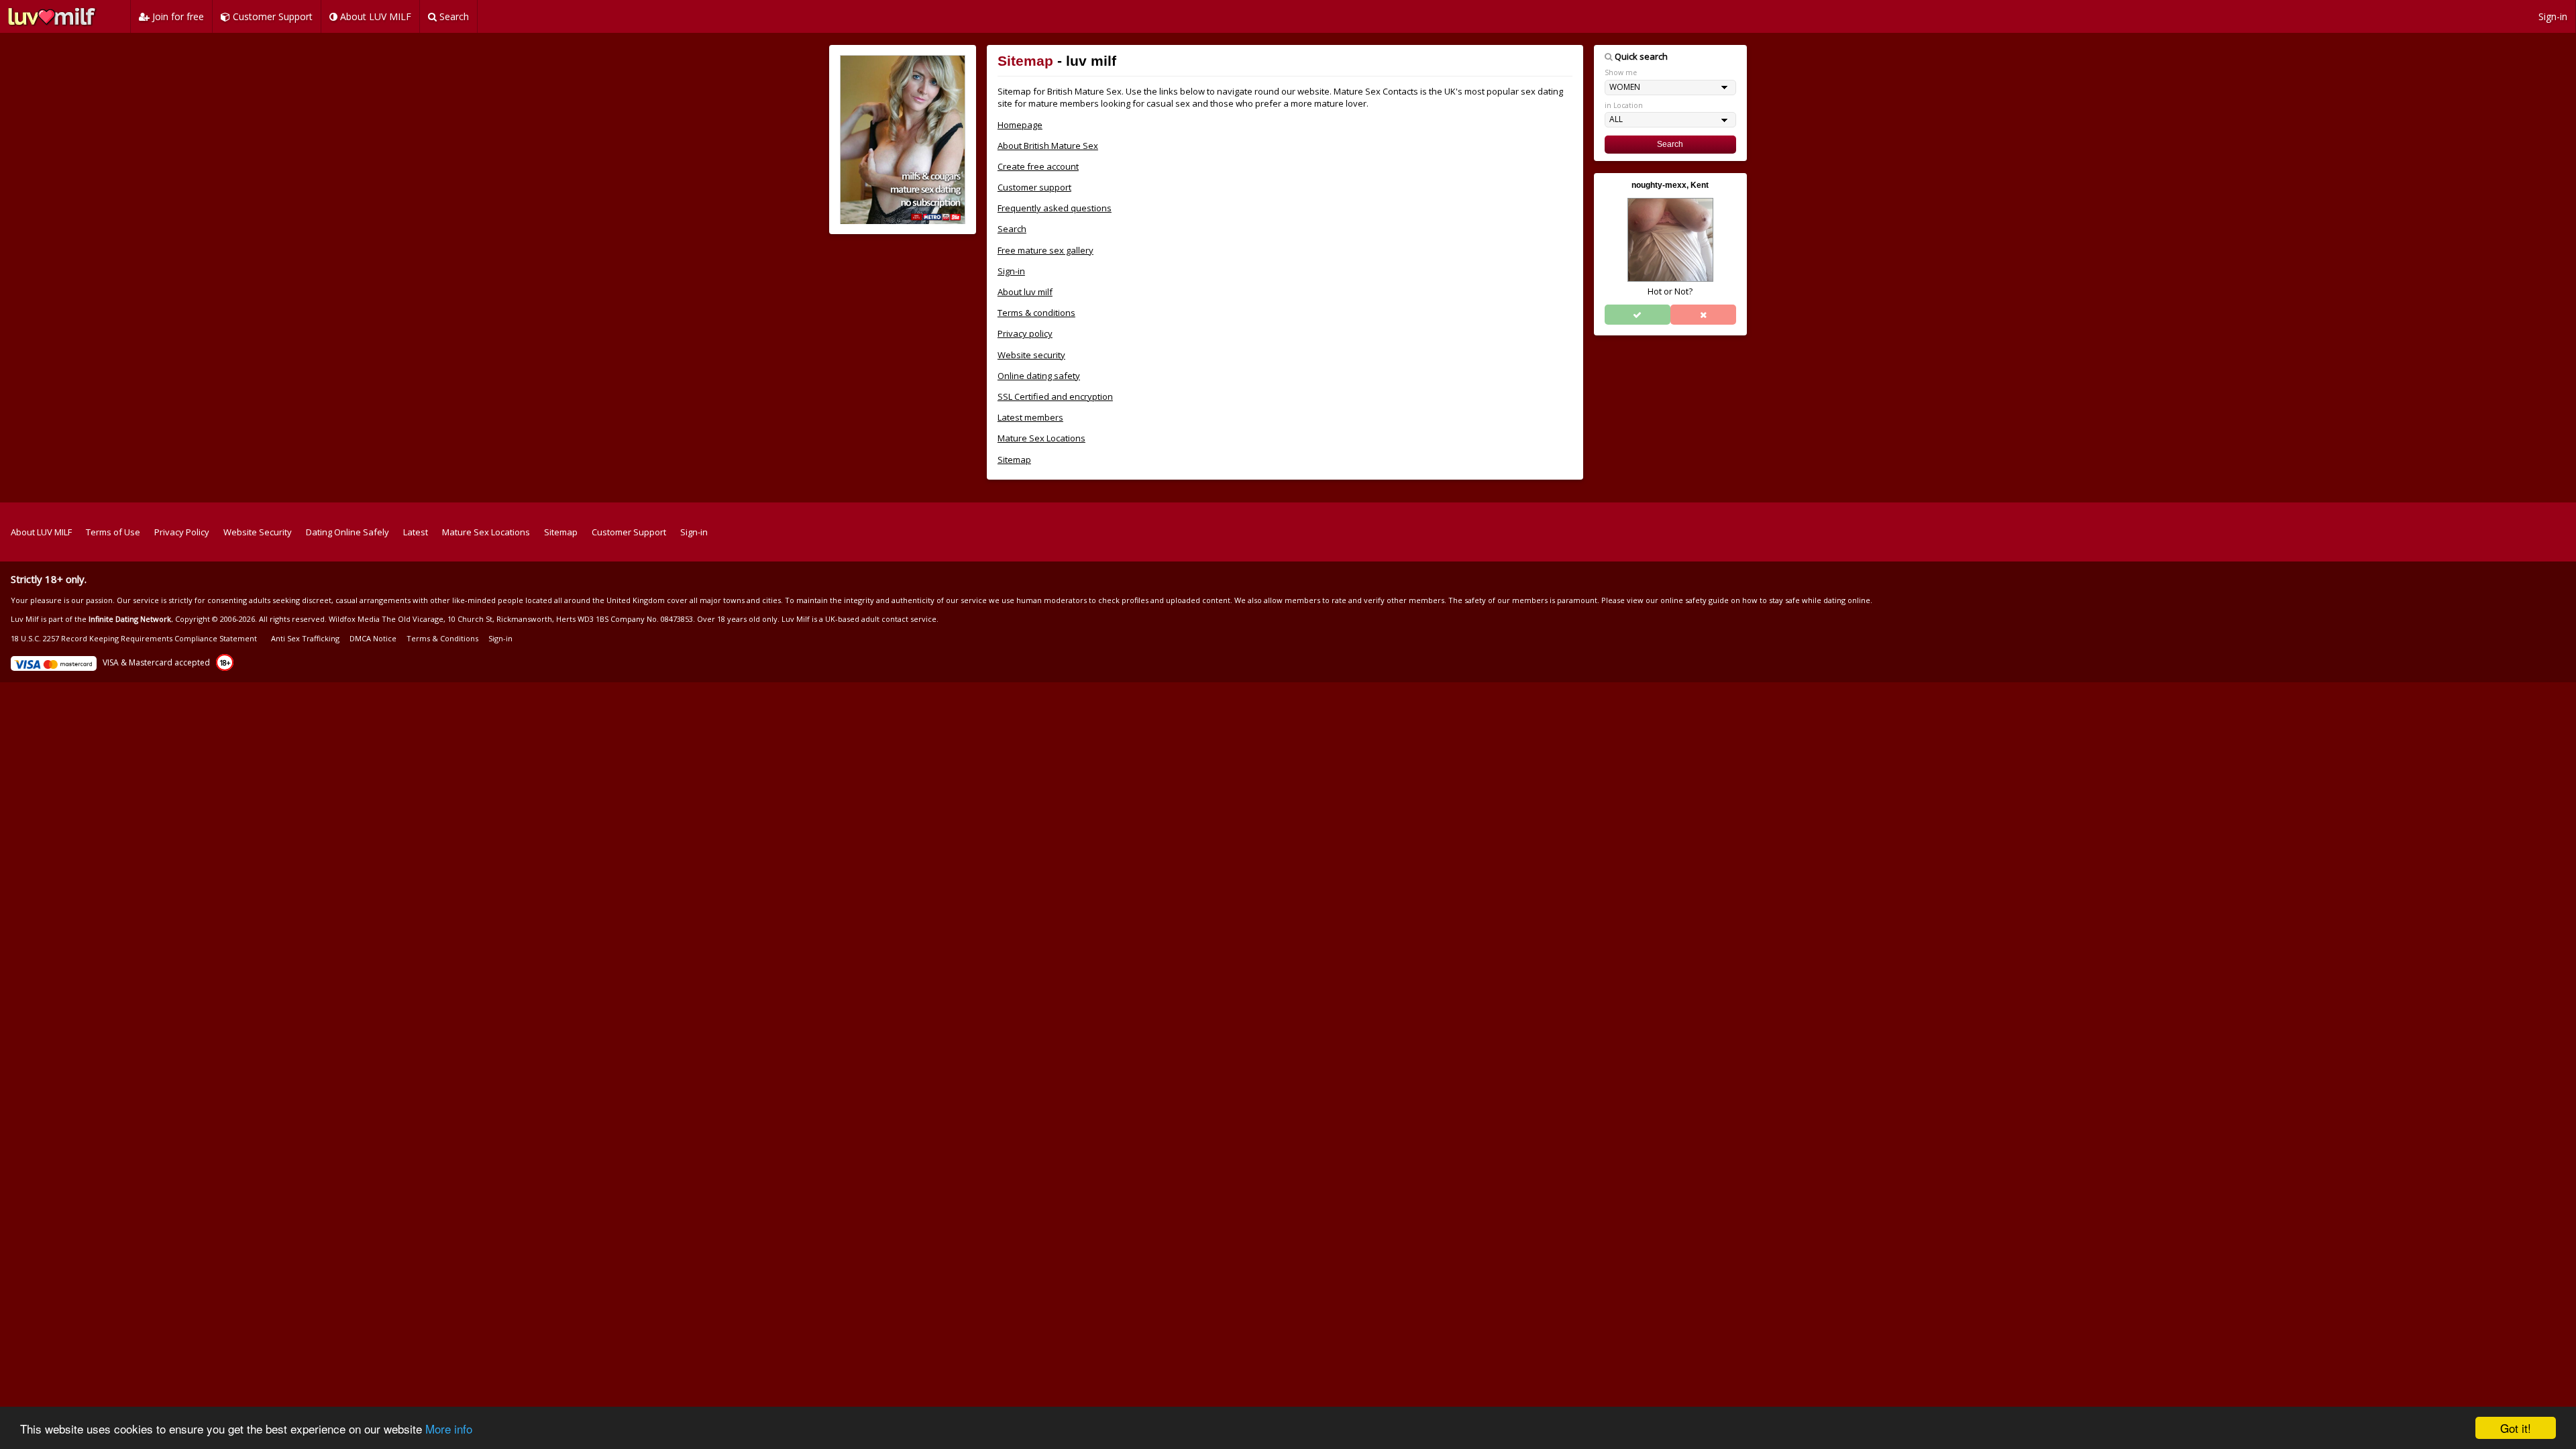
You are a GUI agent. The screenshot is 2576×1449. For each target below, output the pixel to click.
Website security (1031, 355)
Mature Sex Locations (1041, 438)
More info (449, 1429)
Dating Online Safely (347, 532)
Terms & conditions (1036, 313)
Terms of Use (113, 532)
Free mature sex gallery (1045, 250)
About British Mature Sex (1048, 146)
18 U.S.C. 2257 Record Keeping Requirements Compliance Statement (134, 638)
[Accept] (1638, 315)
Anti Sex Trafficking (305, 638)
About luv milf (1025, 292)
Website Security (258, 532)
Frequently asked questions (1055, 208)
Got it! (2516, 1428)
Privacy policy (1025, 333)
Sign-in (2553, 16)
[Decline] (1703, 315)
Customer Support (271, 16)
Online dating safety (1039, 376)
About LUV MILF (374, 16)
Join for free (177, 16)
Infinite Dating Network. (131, 619)
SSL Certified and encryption (1055, 396)
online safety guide (1695, 600)
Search (453, 16)
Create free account (1038, 166)
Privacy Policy (182, 532)
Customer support (1034, 187)
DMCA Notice (373, 638)
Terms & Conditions (442, 638)
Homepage (1020, 125)
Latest (416, 532)
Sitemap (1014, 460)
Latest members (1030, 417)
